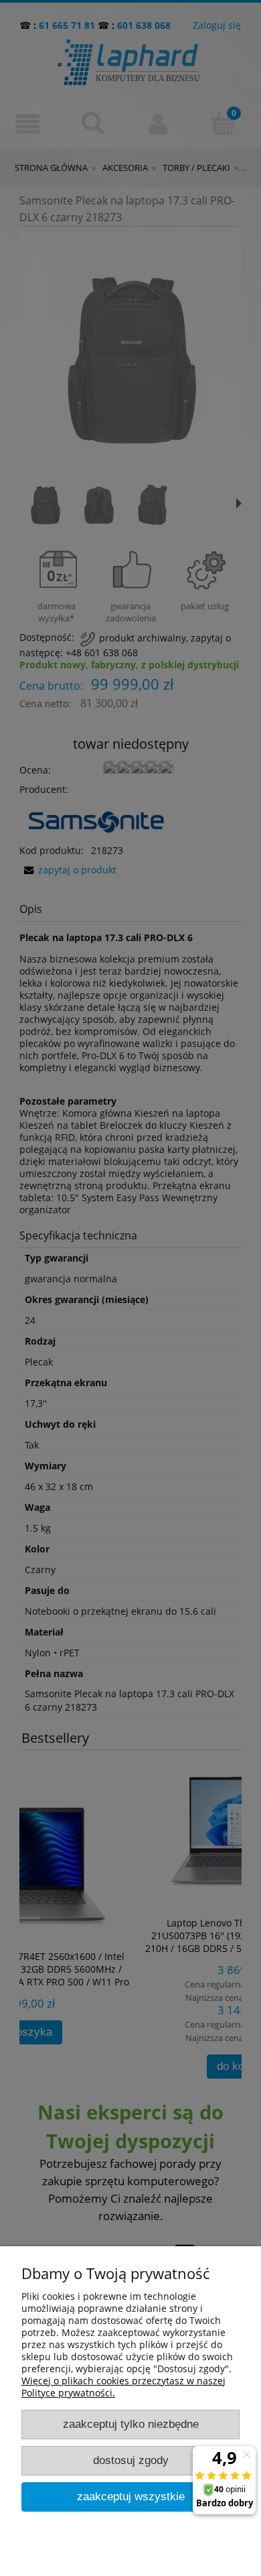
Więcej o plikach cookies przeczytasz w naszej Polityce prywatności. (123, 2387)
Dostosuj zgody (131, 2460)
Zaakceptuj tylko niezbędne (131, 2424)
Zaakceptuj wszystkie (131, 2497)
